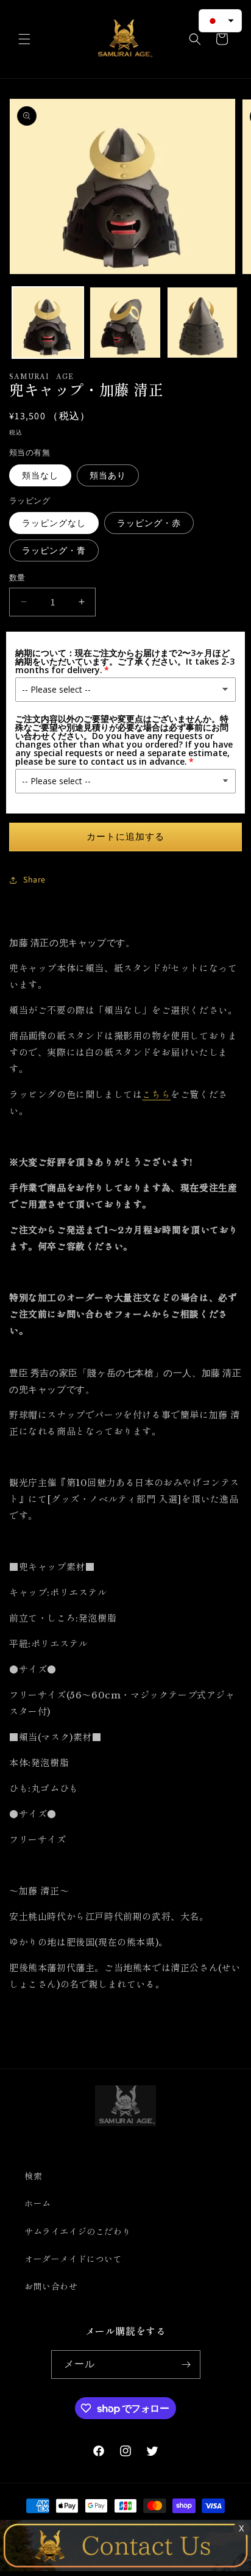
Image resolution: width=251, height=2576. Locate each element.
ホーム (38, 2204)
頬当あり (108, 475)
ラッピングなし (54, 523)
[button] (24, 39)
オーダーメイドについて (73, 2259)
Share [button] (34, 879)
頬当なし (40, 475)
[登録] (186, 2365)
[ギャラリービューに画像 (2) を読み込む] (125, 323)
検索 (33, 2176)
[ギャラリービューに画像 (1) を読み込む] (48, 323)
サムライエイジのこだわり (78, 2232)
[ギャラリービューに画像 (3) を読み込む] (203, 323)
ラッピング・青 (54, 550)
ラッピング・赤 (149, 523)
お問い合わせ (51, 2287)
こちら (156, 1095)
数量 (17, 578)
